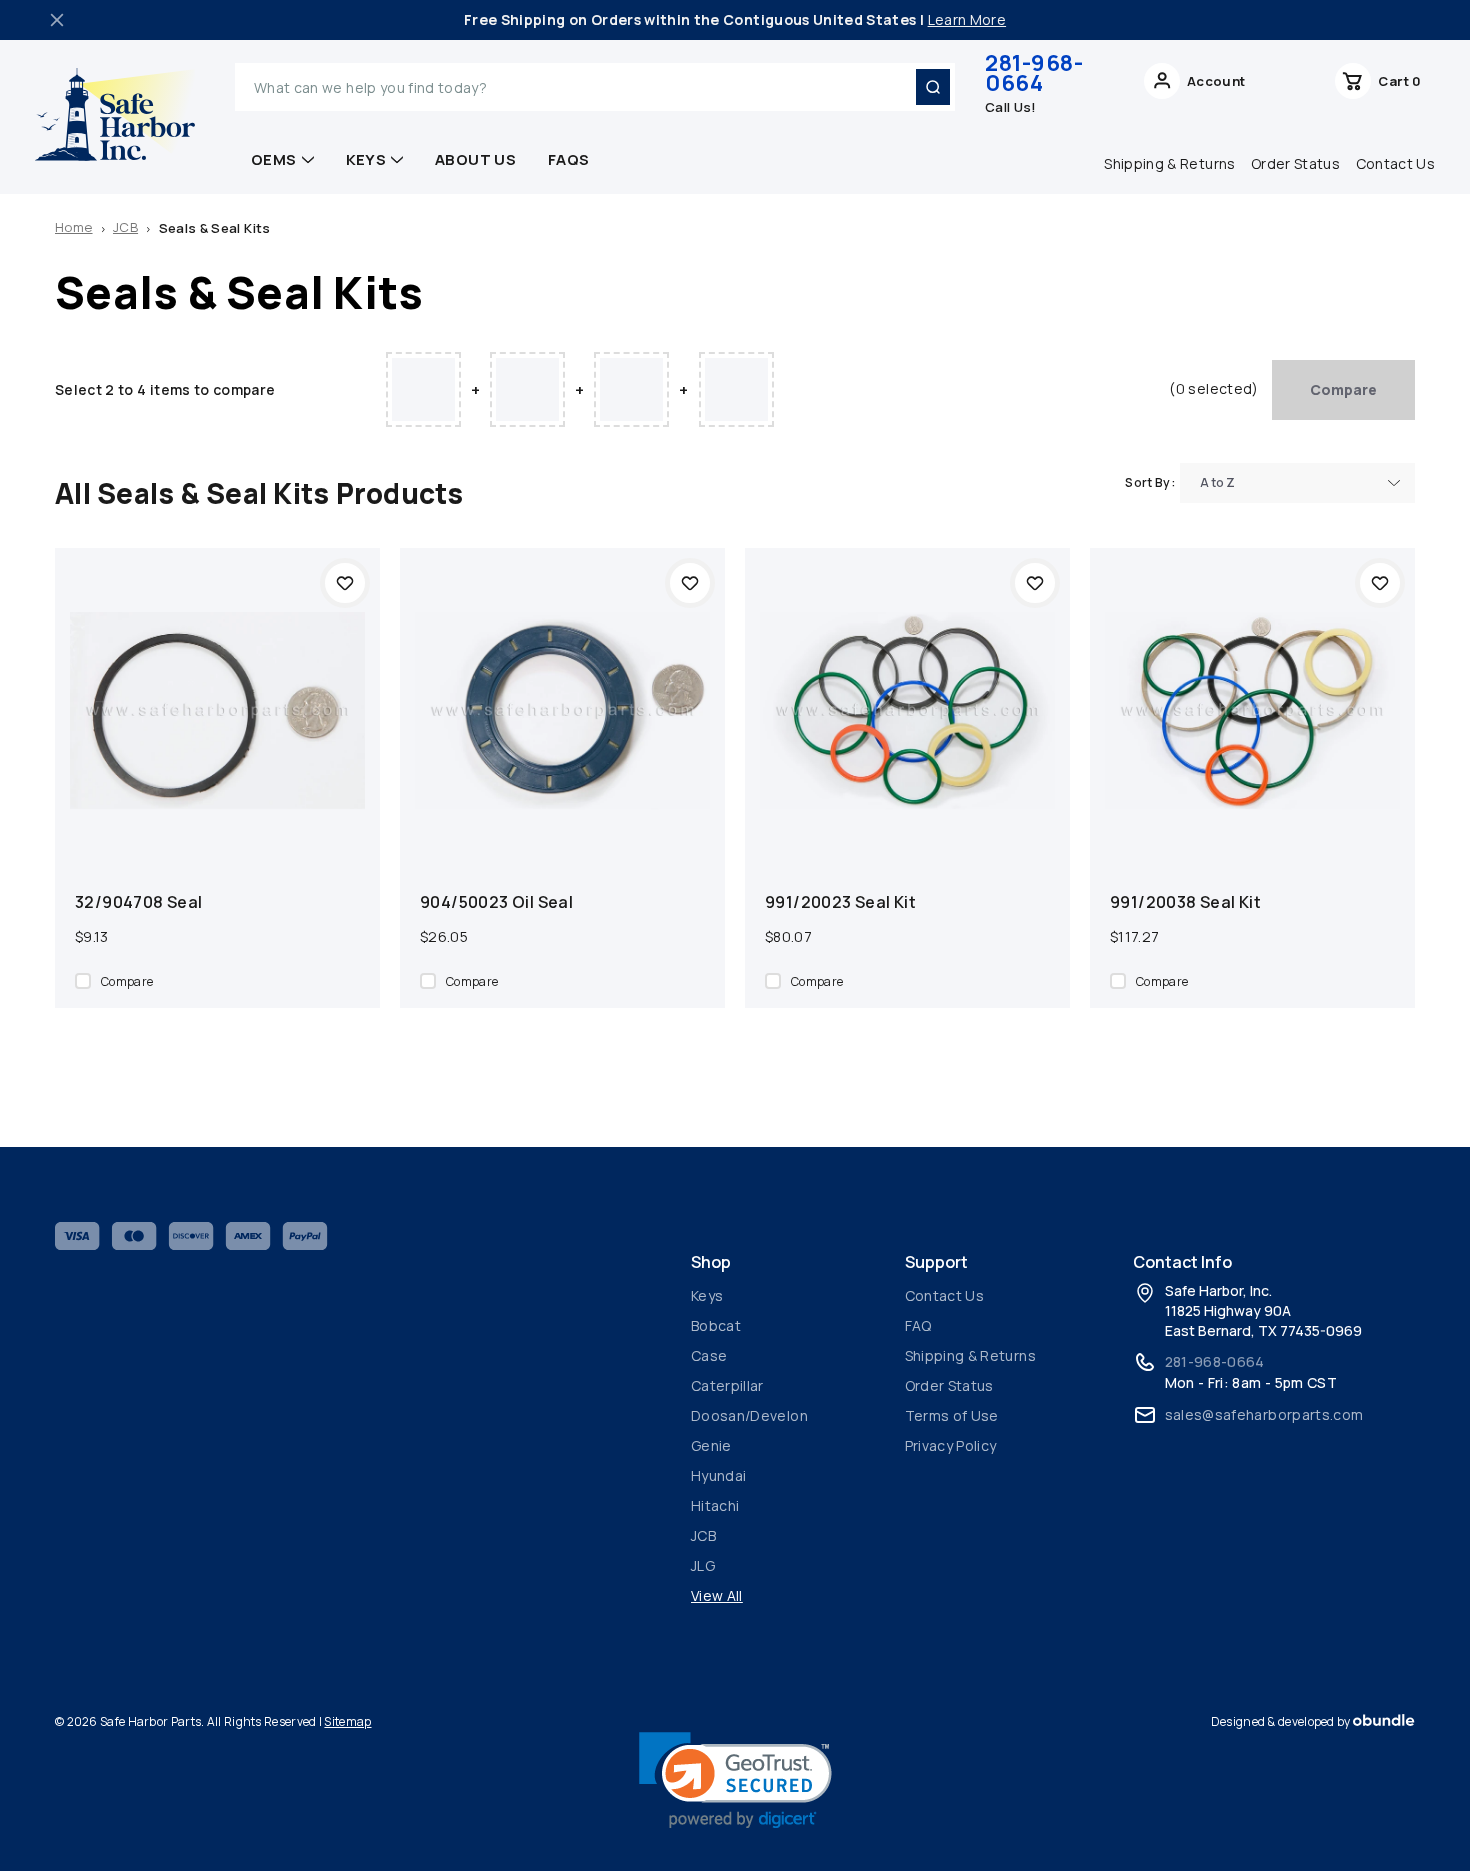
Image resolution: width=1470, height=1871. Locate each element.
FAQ (918, 1325)
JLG (703, 1565)
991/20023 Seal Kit (840, 902)
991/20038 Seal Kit (1185, 902)
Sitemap (347, 1721)
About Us (475, 159)
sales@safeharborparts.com (1264, 1414)
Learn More (967, 19)
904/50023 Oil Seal (496, 902)
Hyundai (718, 1475)
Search (933, 87)
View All (717, 1595)
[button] (735, 1780)
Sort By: (1150, 482)
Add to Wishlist (345, 583)
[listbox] (1297, 483)
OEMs (274, 159)
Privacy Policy (951, 1445)
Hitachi (715, 1505)
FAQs (569, 159)
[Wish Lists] (1290, 87)
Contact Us (1396, 163)
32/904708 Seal (139, 902)
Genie (711, 1445)
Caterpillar (727, 1385)
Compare (1343, 389)
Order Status (1295, 163)
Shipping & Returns (1169, 163)
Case (709, 1355)
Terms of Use (952, 1415)
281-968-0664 (1034, 73)
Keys (366, 159)
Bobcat (716, 1325)
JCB (703, 1535)
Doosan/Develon (749, 1415)
